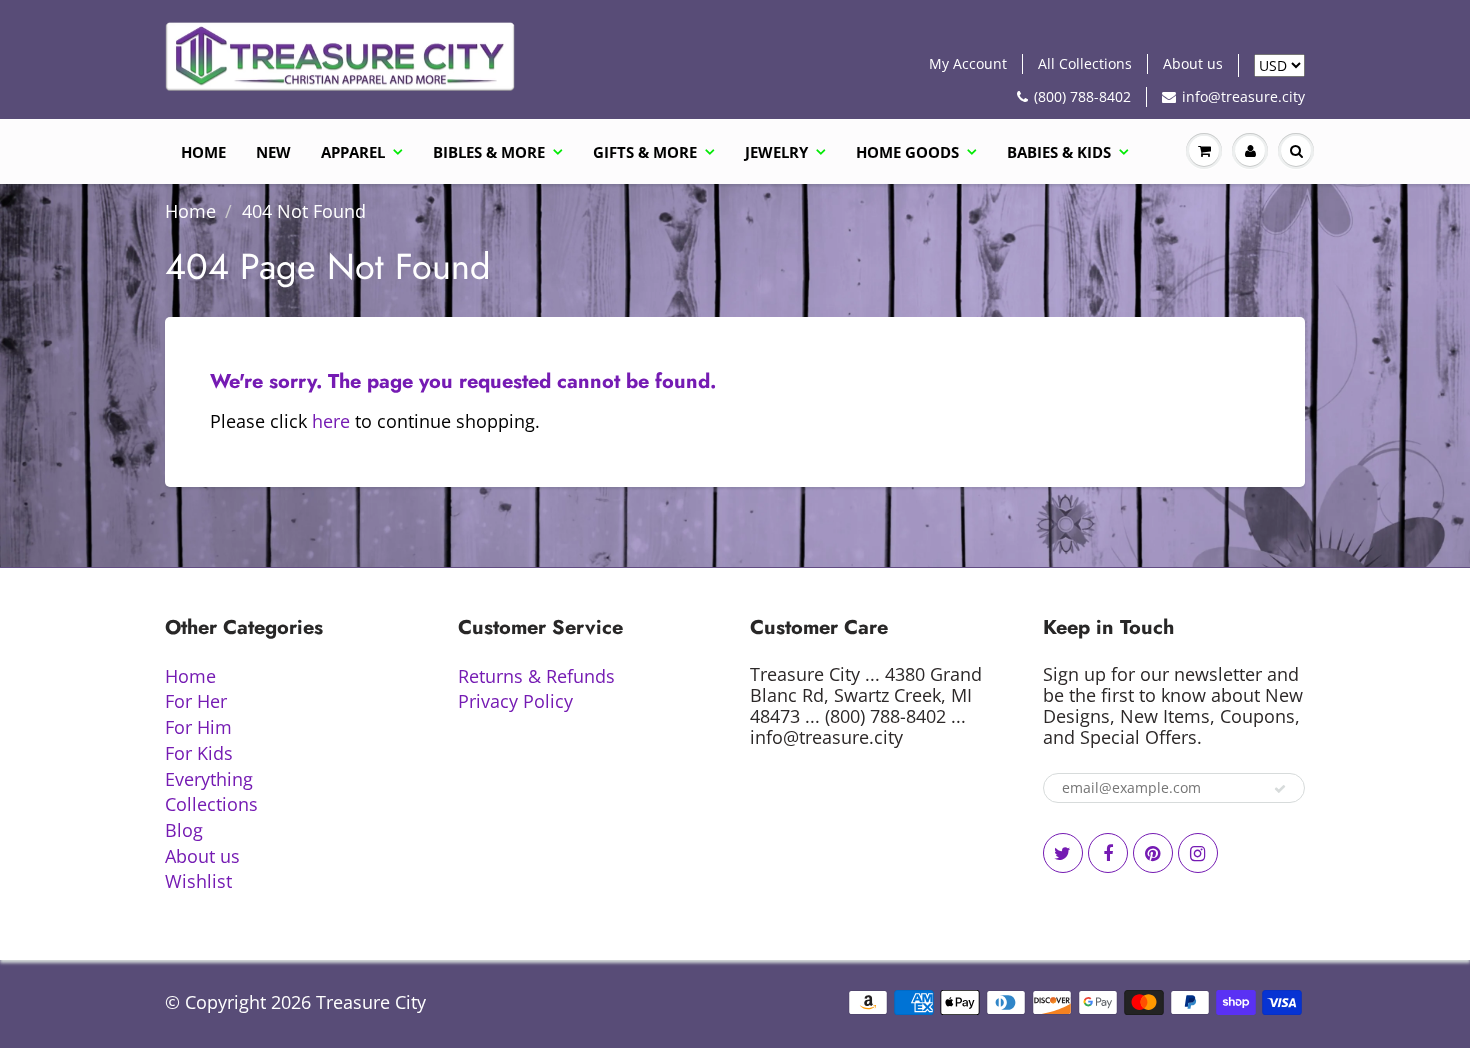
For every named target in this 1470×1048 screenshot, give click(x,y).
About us (1193, 63)
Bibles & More (489, 152)
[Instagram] (1198, 853)
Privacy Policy (515, 701)
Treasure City (371, 1002)
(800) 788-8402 (1082, 96)
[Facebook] (1108, 853)
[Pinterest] (1153, 853)
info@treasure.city (1243, 96)
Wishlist (198, 881)
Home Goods (907, 152)
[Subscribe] (1280, 789)
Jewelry (776, 152)
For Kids (199, 753)
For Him (198, 727)
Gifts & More (645, 152)
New (273, 152)
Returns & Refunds (536, 676)
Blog (184, 830)
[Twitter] (1063, 853)
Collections (211, 804)
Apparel (353, 152)
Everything (209, 779)
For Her (196, 701)
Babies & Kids (1059, 152)
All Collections (1085, 63)
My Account (968, 63)
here (331, 421)
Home (203, 152)
